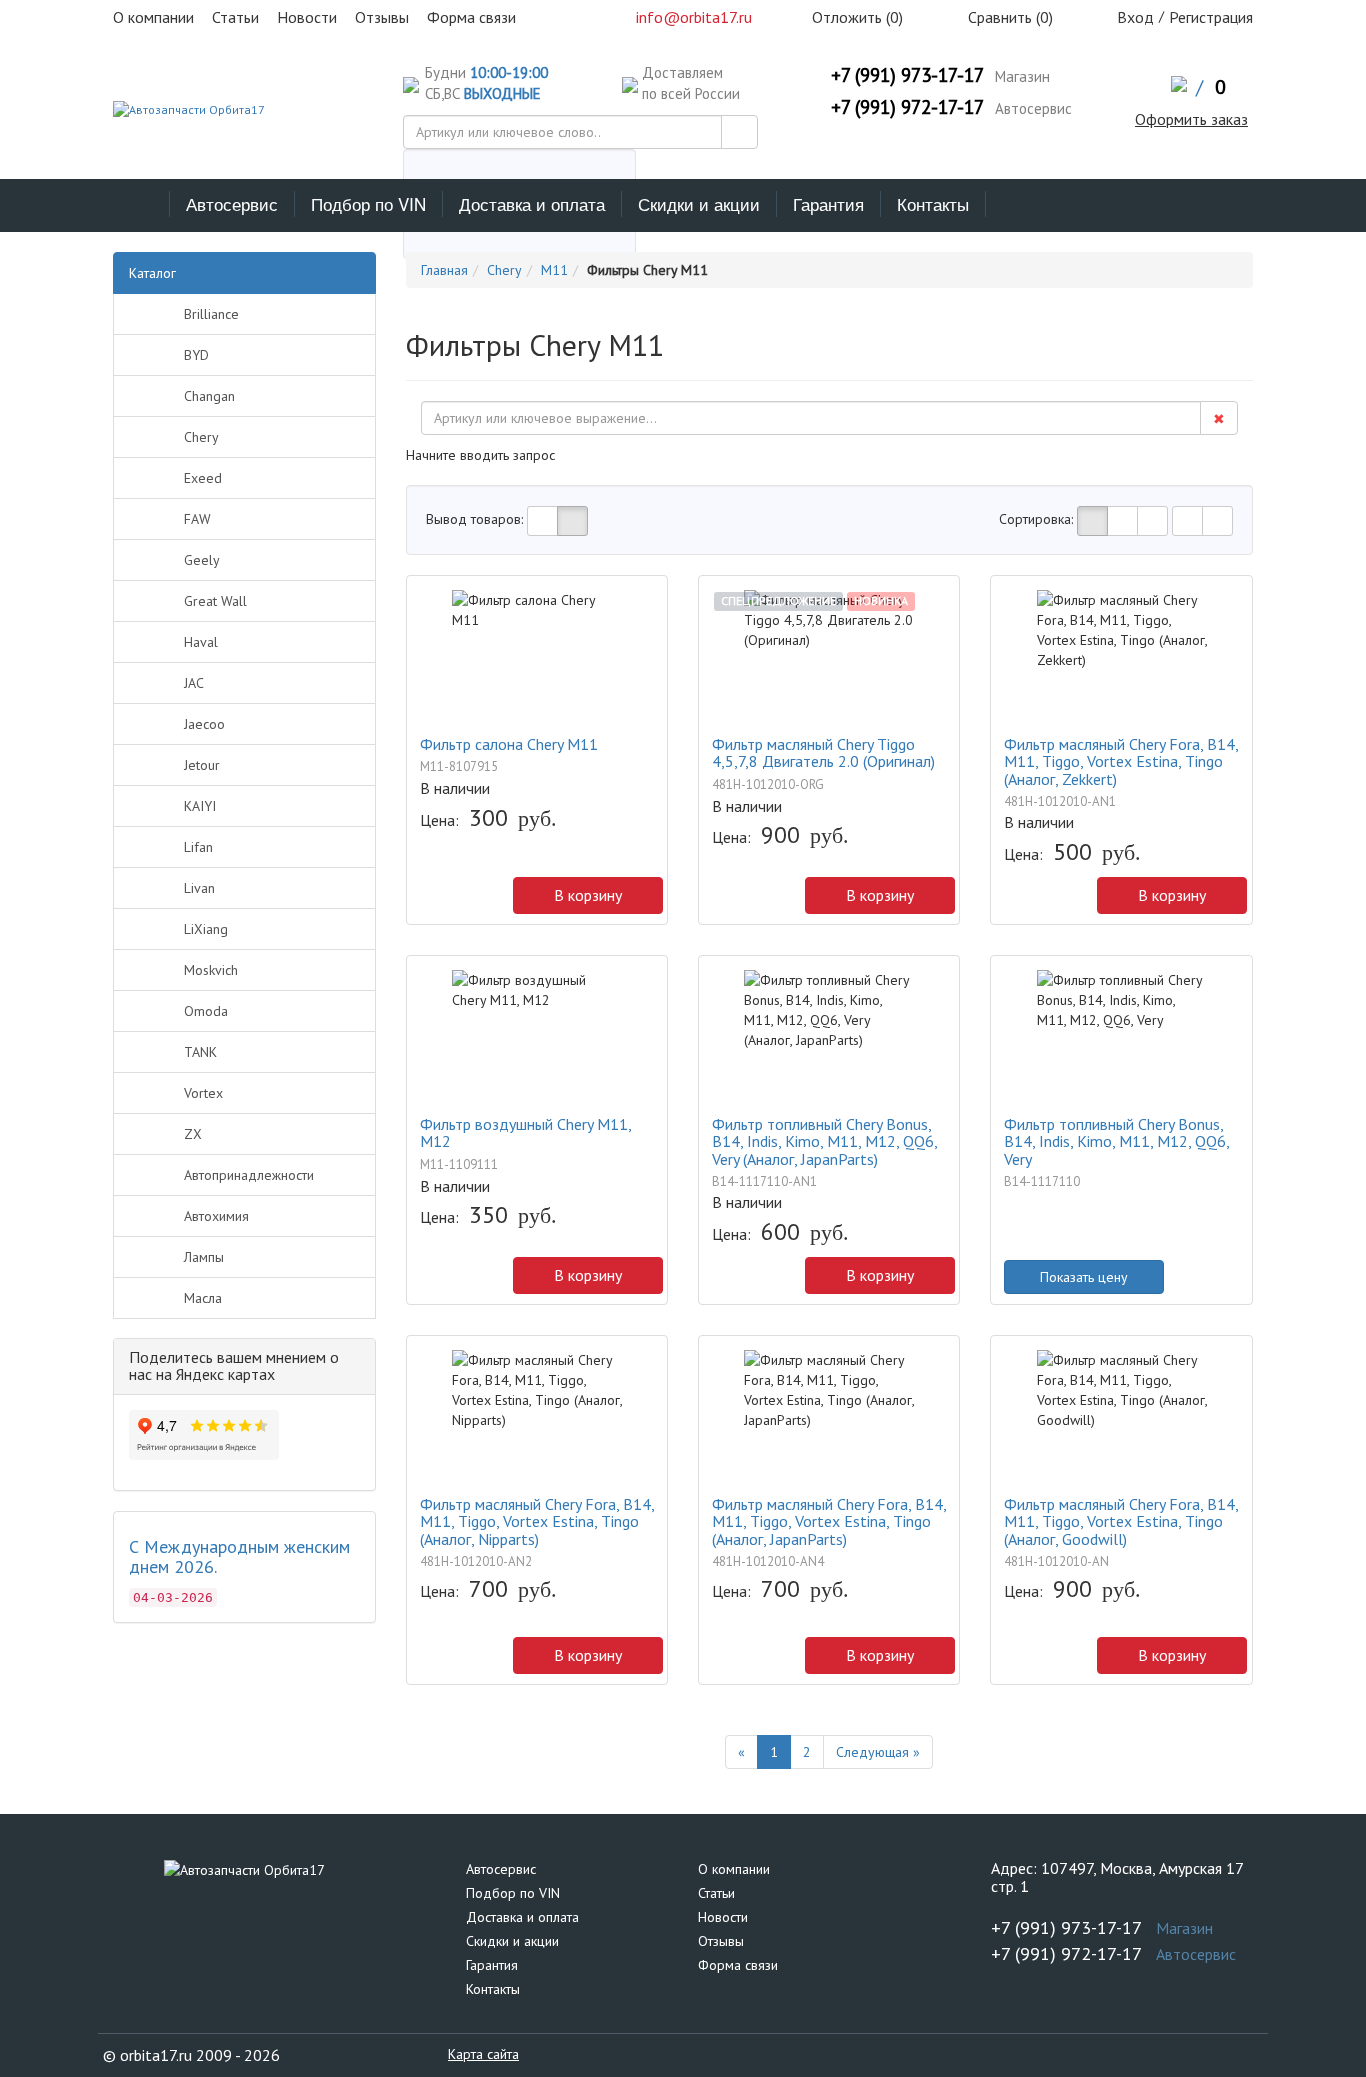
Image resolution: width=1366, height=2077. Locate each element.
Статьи (716, 1893)
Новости (723, 1917)
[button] (430, 900)
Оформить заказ (1191, 119)
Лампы (204, 1257)
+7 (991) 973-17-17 (907, 75)
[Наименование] (1122, 521)
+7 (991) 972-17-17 (907, 107)
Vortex (203, 1093)
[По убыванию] (1217, 521)
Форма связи (738, 1965)
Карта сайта (483, 2054)
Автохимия (216, 1216)
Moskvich (211, 970)
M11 (554, 270)
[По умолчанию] (1092, 521)
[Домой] (141, 204)
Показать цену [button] (1084, 1277)
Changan (209, 396)
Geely (202, 560)
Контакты (933, 203)
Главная (444, 270)
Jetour (202, 765)
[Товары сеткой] (572, 521)
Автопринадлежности (249, 1175)
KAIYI (200, 806)
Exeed (203, 478)
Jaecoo (204, 724)
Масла (203, 1298)
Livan (199, 888)
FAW (197, 519)
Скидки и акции (699, 203)
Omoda (206, 1011)
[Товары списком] (542, 521)
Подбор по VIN (368, 203)
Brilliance (211, 314)
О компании (734, 1869)
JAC (194, 683)
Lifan (198, 847)
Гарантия (828, 203)
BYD (196, 355)
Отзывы (721, 1941)
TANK (200, 1052)
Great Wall (215, 601)
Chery (201, 437)
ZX (193, 1134)
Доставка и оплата (532, 203)
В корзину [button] (588, 895)
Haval (201, 642)
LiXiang (206, 929)
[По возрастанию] (1187, 521)
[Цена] (1152, 521)
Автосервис (232, 203)
